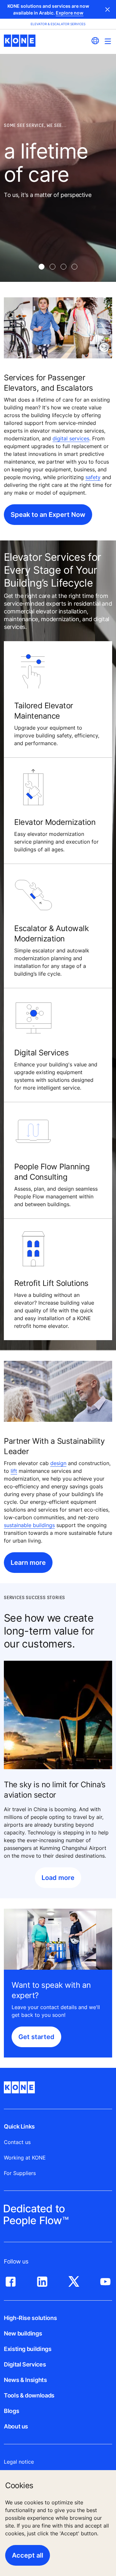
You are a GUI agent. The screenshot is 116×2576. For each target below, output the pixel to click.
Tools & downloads (29, 2395)
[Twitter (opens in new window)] (74, 2280)
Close (108, 9)
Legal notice (19, 2462)
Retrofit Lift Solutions (51, 1283)
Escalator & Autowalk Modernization (51, 934)
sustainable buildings (29, 1525)
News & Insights (25, 2380)
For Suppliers (20, 2173)
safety (93, 477)
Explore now (70, 13)
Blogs (11, 2411)
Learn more (28, 1563)
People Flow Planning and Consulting (52, 1172)
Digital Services (41, 1053)
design (58, 1463)
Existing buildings (28, 2349)
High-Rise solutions (30, 2318)
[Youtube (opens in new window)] (105, 2280)
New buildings (23, 2333)
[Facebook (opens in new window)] (11, 2280)
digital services (71, 438)
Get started (36, 2037)
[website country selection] (95, 41)
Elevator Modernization (55, 822)
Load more (58, 1878)
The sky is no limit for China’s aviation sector (55, 1790)
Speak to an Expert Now (48, 515)
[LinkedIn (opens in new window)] (42, 2280)
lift (14, 1471)
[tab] (42, 267)
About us (16, 2426)
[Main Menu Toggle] (108, 41)
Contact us (17, 2142)
